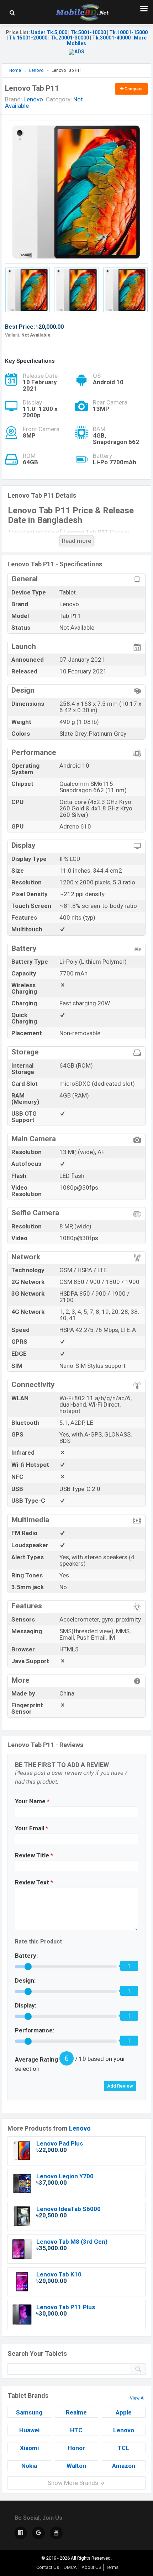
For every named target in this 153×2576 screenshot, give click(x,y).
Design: (25, 1980)
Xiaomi (29, 2448)
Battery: (26, 1956)
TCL (124, 2448)
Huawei (29, 2430)
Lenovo (80, 2128)
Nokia (29, 2466)
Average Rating (36, 2059)
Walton (76, 2466)
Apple (124, 2412)
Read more (76, 541)
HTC (76, 2430)
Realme (76, 2412)
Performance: (35, 2030)
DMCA (70, 2567)
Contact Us (48, 2567)
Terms (112, 2567)
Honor (76, 2448)
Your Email (31, 1828)
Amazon (124, 2466)
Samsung (29, 2412)
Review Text (34, 1882)
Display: (26, 2005)
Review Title (34, 1855)
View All (138, 2398)
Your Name (32, 1801)
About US (91, 2567)
